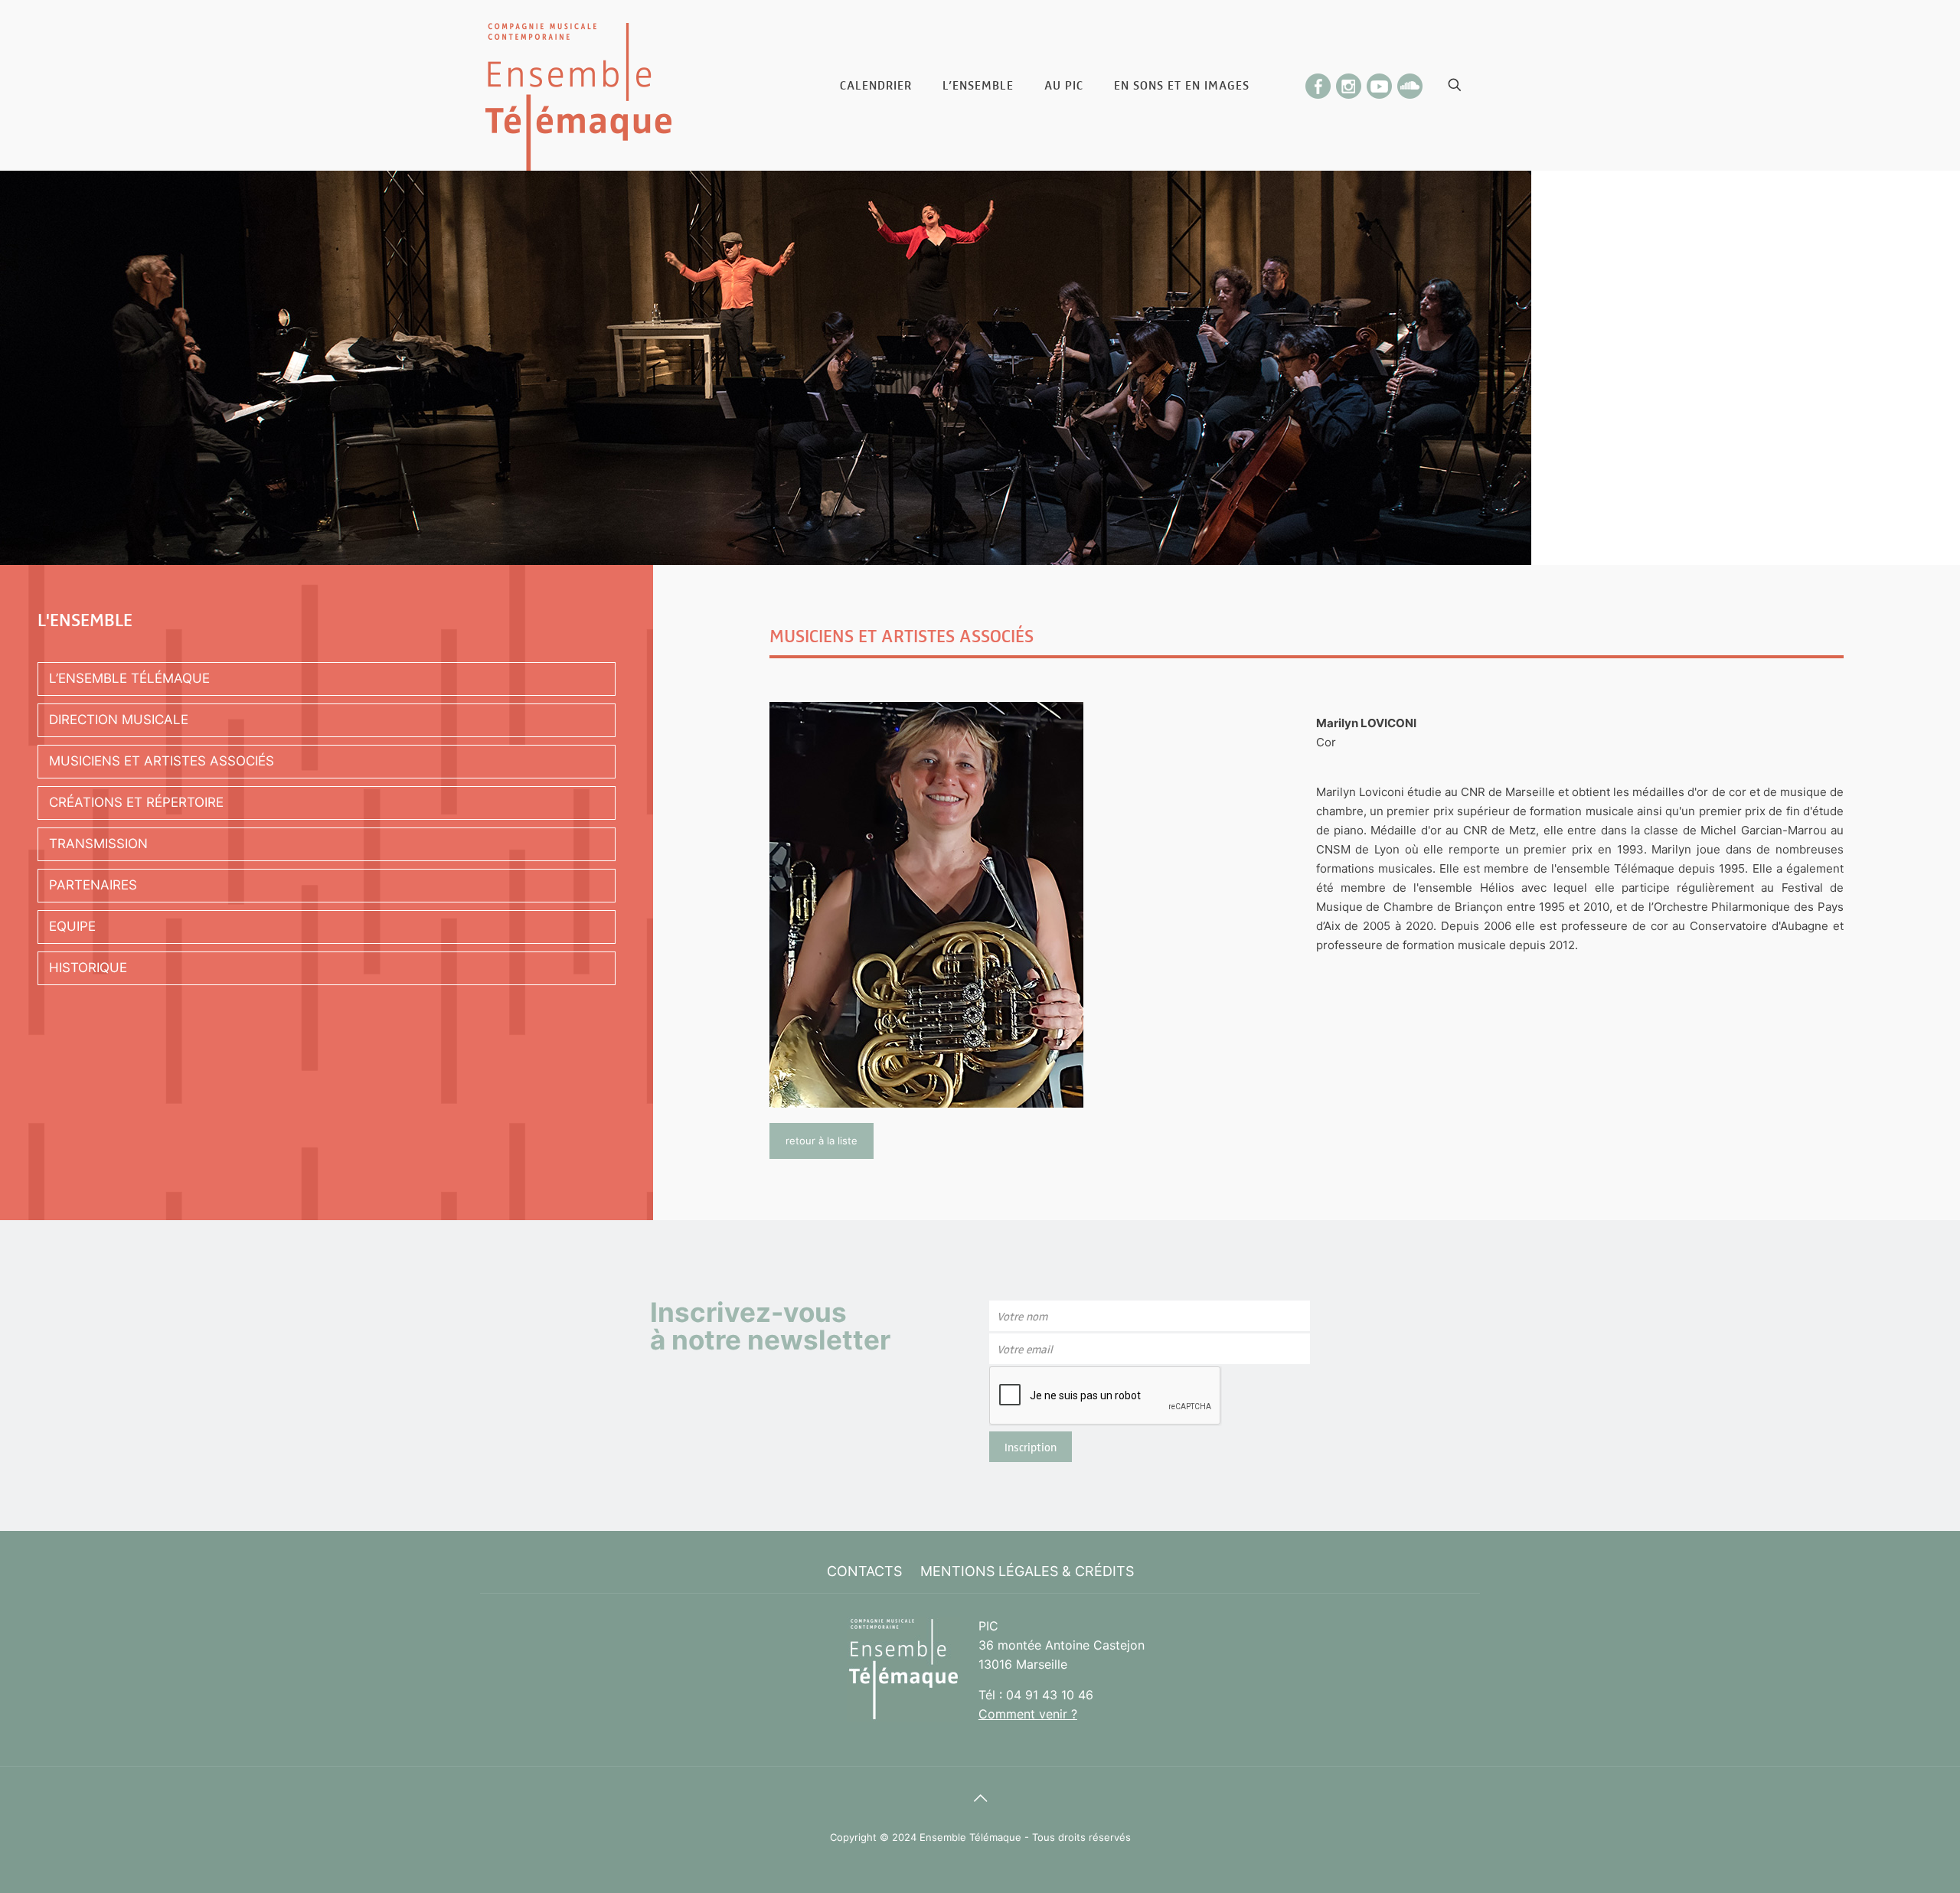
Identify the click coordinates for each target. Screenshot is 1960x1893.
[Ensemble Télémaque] (578, 85)
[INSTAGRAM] (1349, 82)
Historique (88, 968)
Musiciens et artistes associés (162, 761)
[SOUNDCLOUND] (1410, 82)
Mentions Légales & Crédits (1027, 1571)
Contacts (864, 1571)
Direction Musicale (119, 720)
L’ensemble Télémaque (129, 678)
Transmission (98, 844)
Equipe (72, 926)
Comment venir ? (1028, 1714)
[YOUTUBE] (1380, 82)
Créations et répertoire (136, 802)
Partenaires (93, 885)
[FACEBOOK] (1318, 82)
